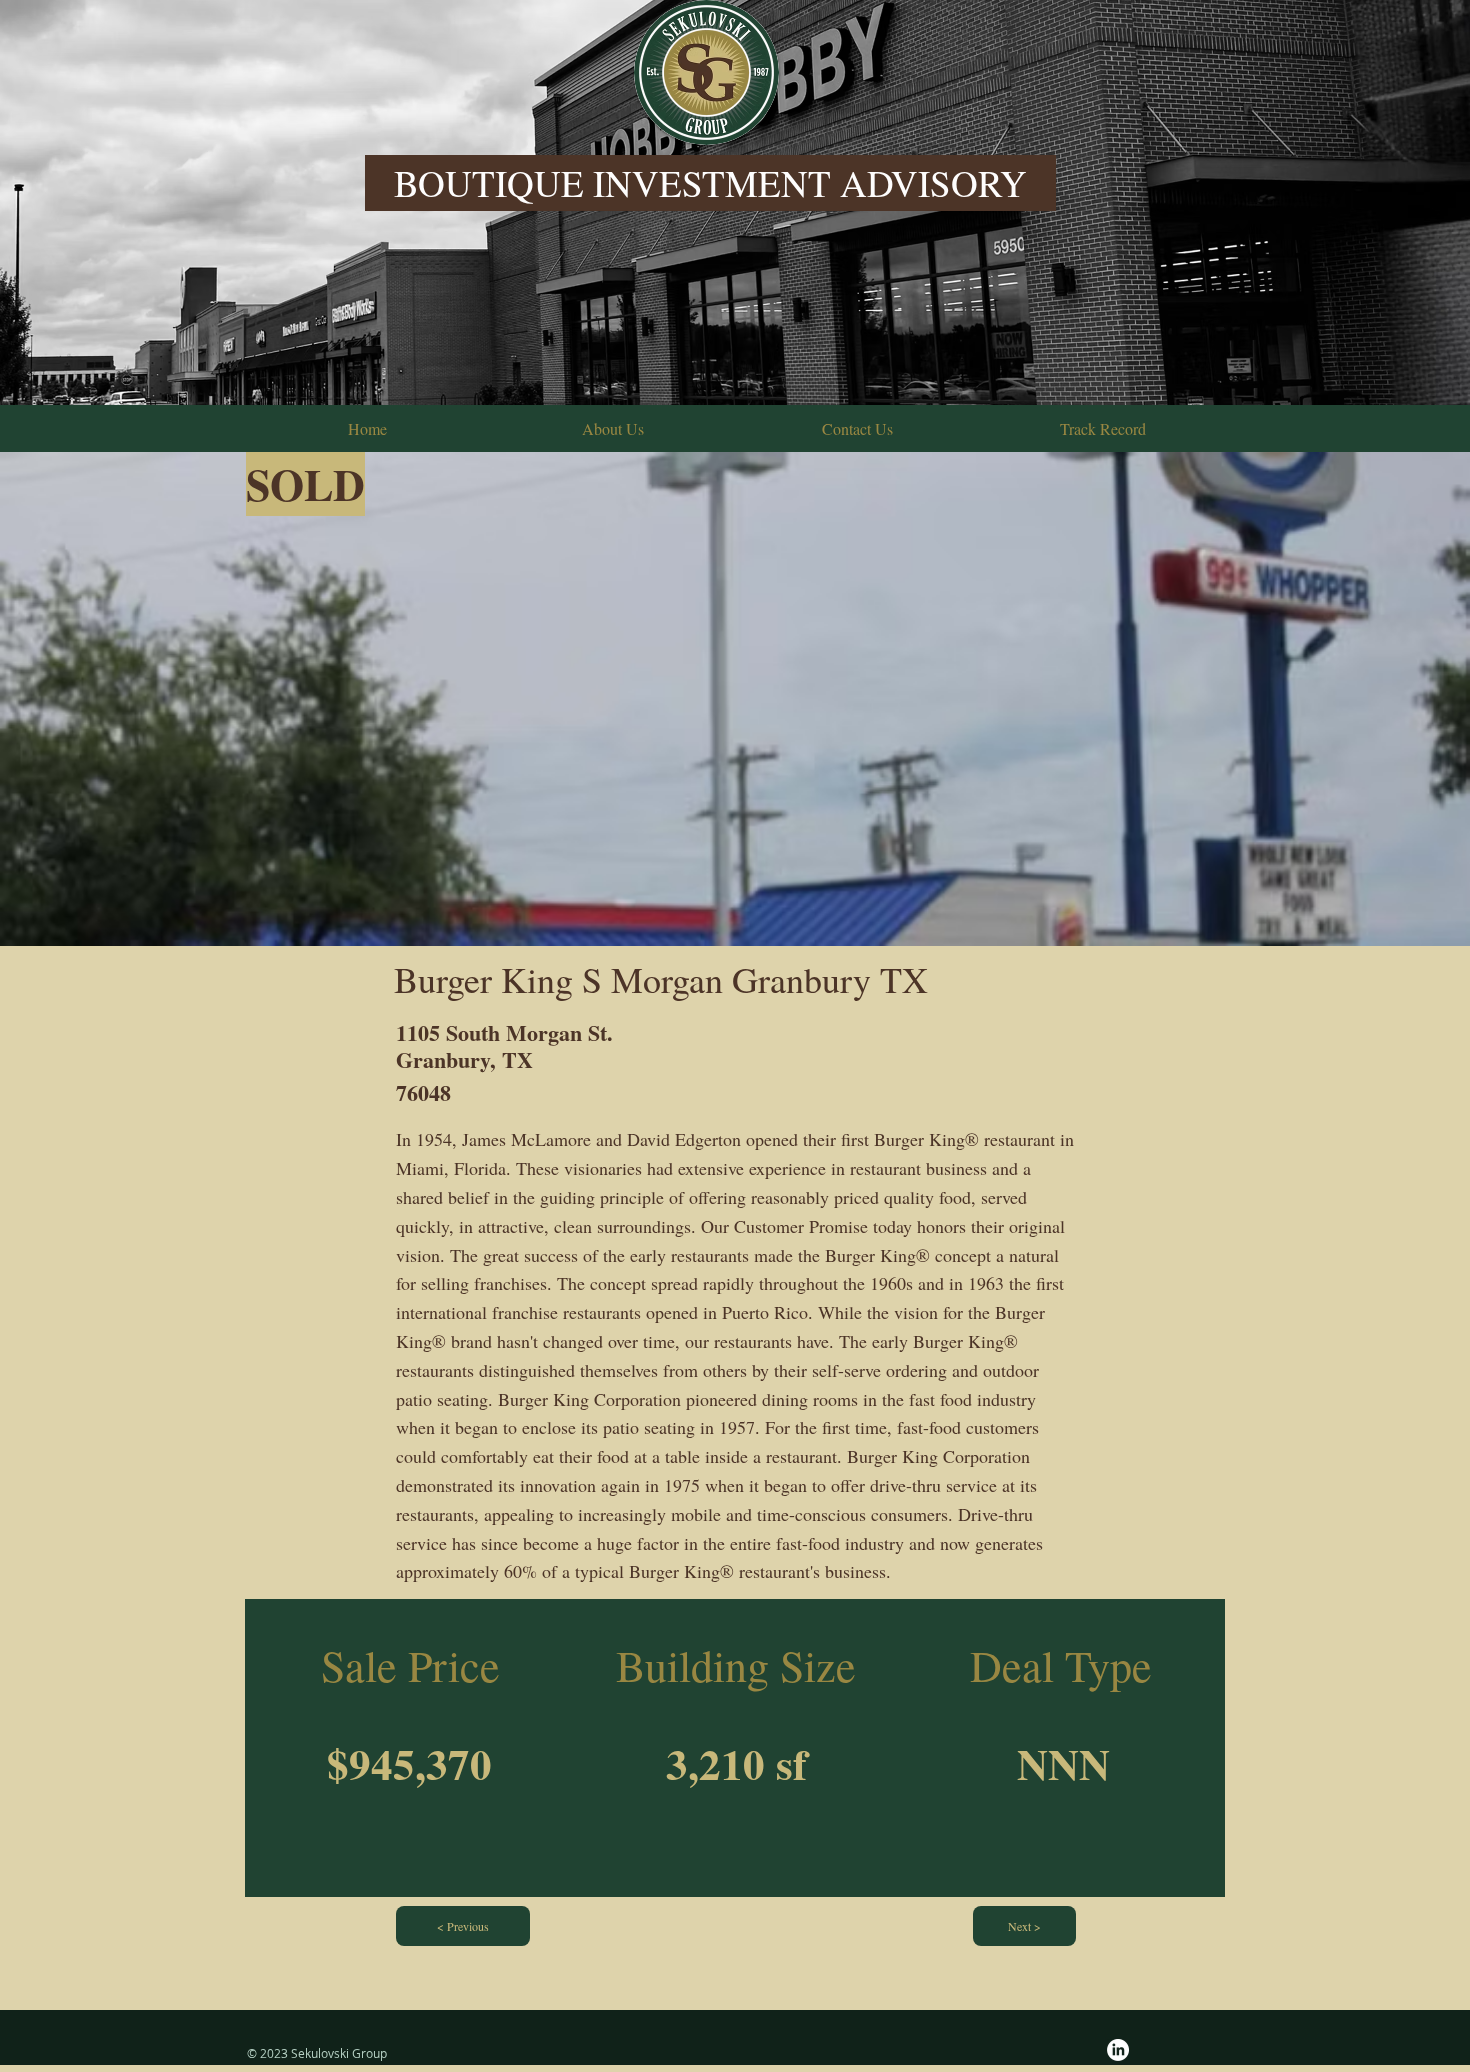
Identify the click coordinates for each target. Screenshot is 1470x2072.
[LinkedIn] (1118, 2050)
